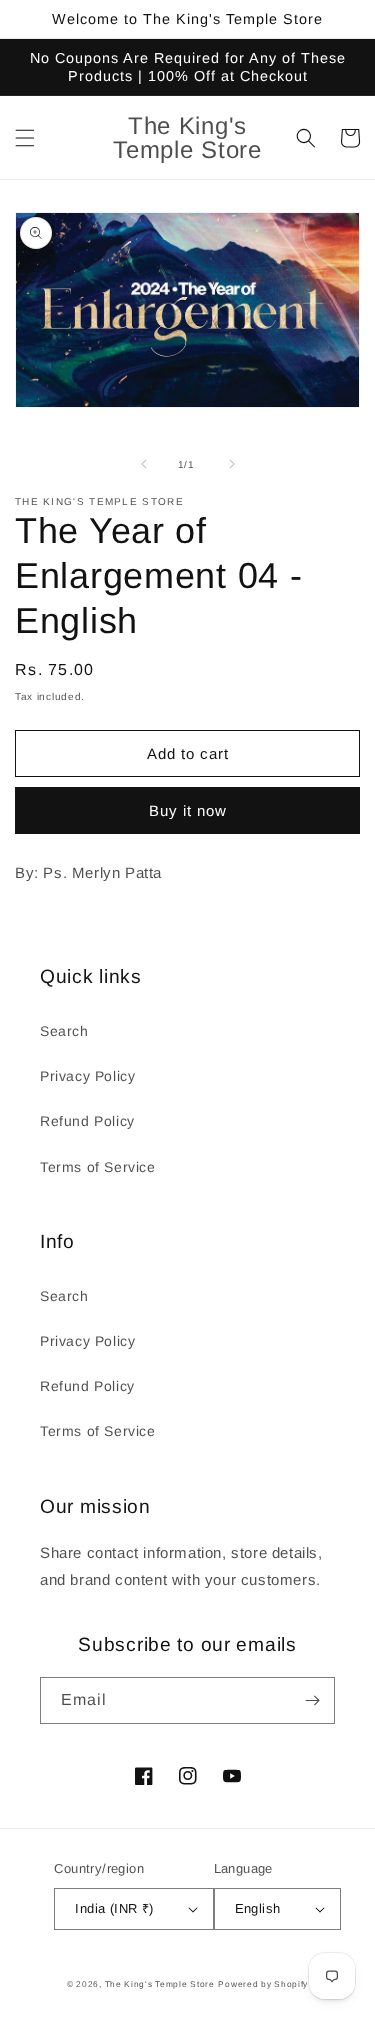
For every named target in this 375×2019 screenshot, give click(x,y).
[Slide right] (232, 464)
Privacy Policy (87, 1076)
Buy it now (188, 810)
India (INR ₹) (114, 1908)
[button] (25, 138)
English (258, 1908)
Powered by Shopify (263, 1984)
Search (64, 1031)
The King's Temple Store (160, 1984)
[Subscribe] (312, 1700)
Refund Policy (87, 1121)
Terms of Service (98, 1167)
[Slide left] (144, 464)
